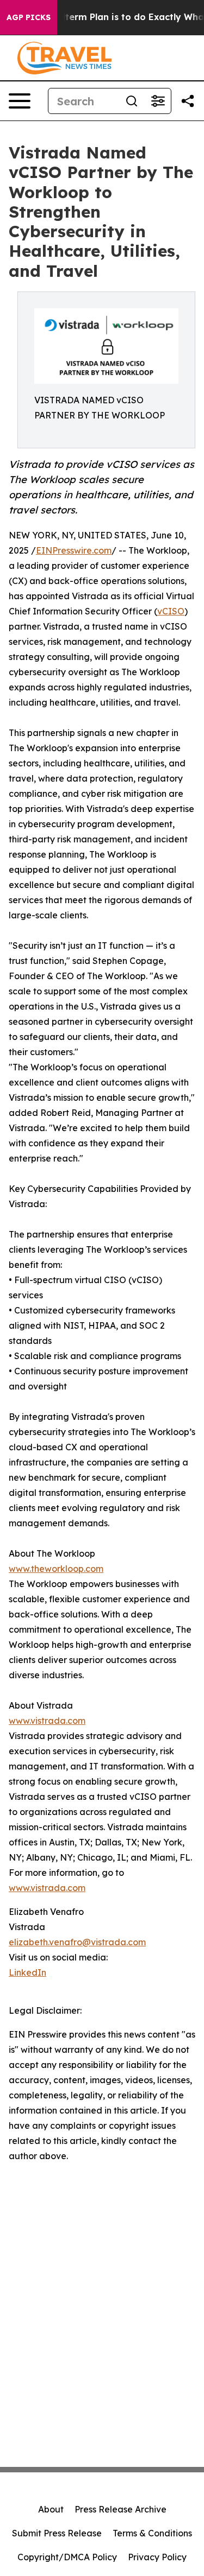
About (51, 2509)
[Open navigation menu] (20, 101)
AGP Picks (29, 17)
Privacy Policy (157, 2557)
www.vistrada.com (47, 1721)
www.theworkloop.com (56, 1569)
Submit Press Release (57, 2533)
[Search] (132, 101)
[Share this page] (188, 101)
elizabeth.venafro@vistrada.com (77, 1942)
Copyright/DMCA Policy (67, 2557)
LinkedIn (27, 1972)
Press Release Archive (120, 2509)
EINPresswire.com (74, 550)
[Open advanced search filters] (158, 101)
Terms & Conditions (152, 2533)
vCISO (171, 611)
